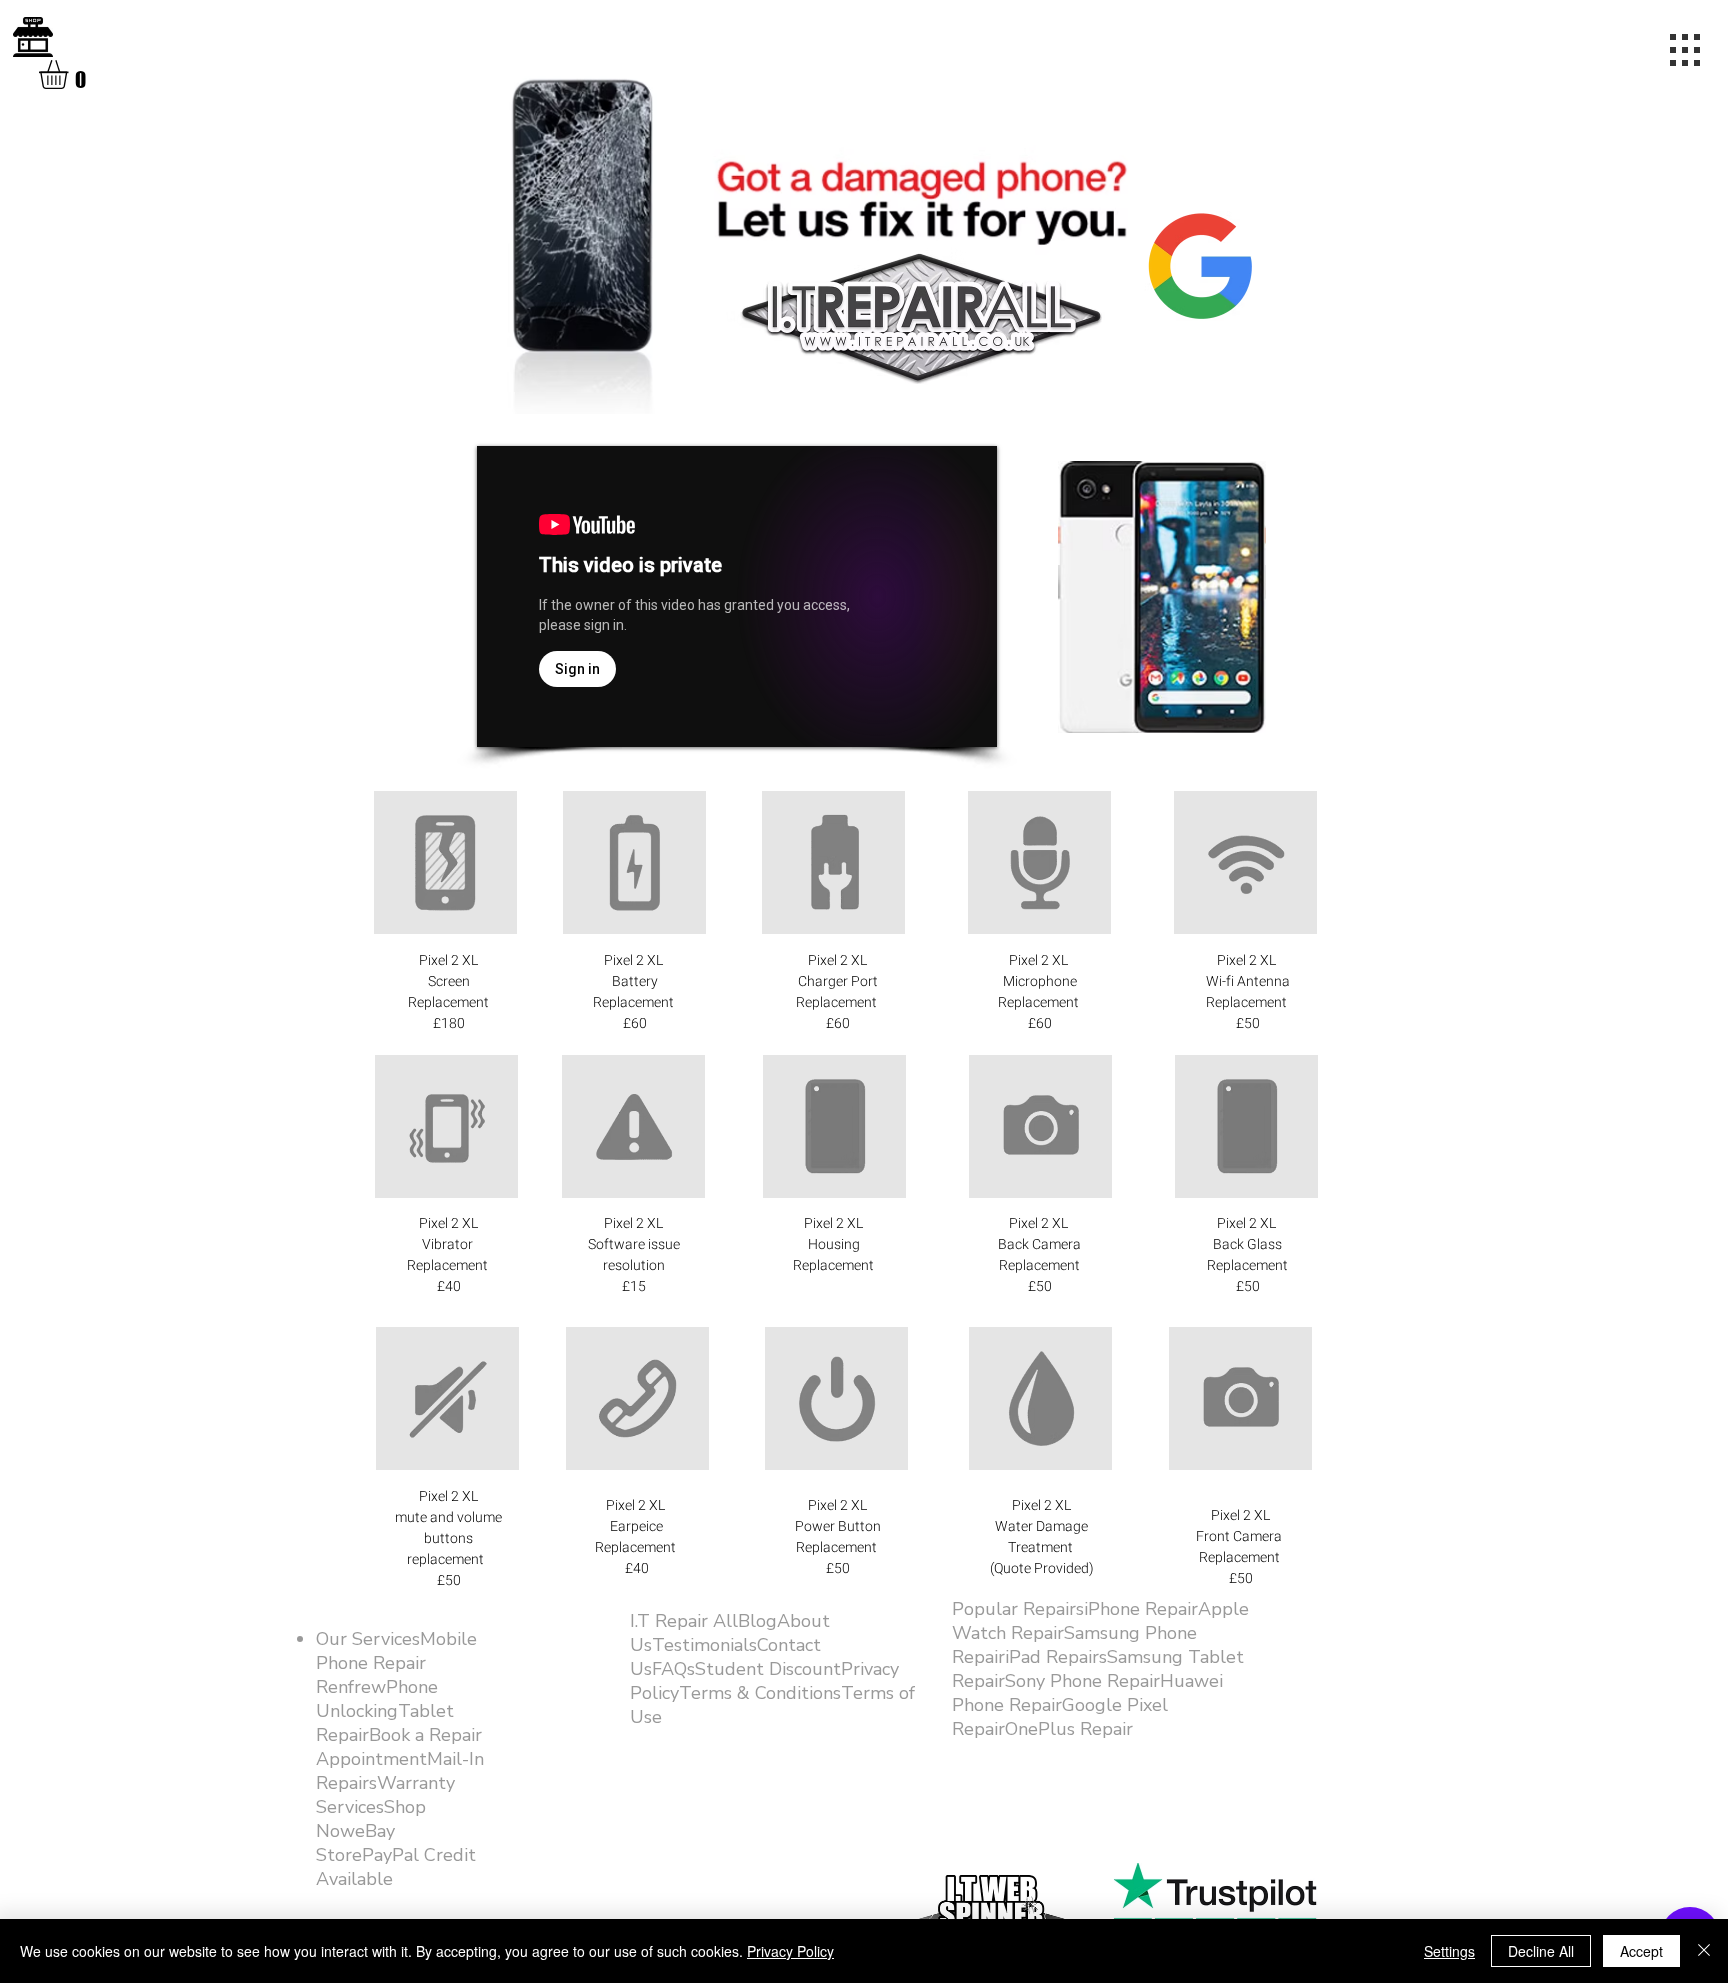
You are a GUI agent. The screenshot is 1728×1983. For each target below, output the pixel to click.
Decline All (1541, 1951)
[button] (70, 74)
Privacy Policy (790, 1951)
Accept (1641, 1951)
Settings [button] (1449, 1951)
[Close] (1704, 1951)
